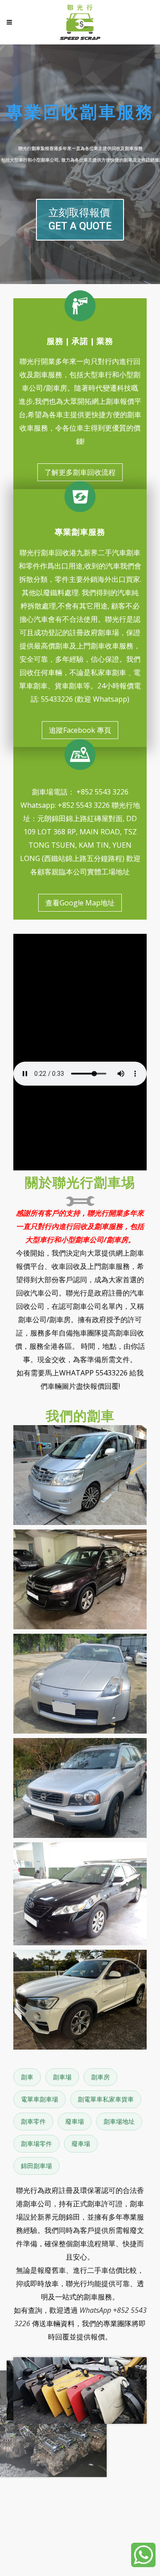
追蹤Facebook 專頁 (80, 730)
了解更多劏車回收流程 (80, 472)
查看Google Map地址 (80, 903)
